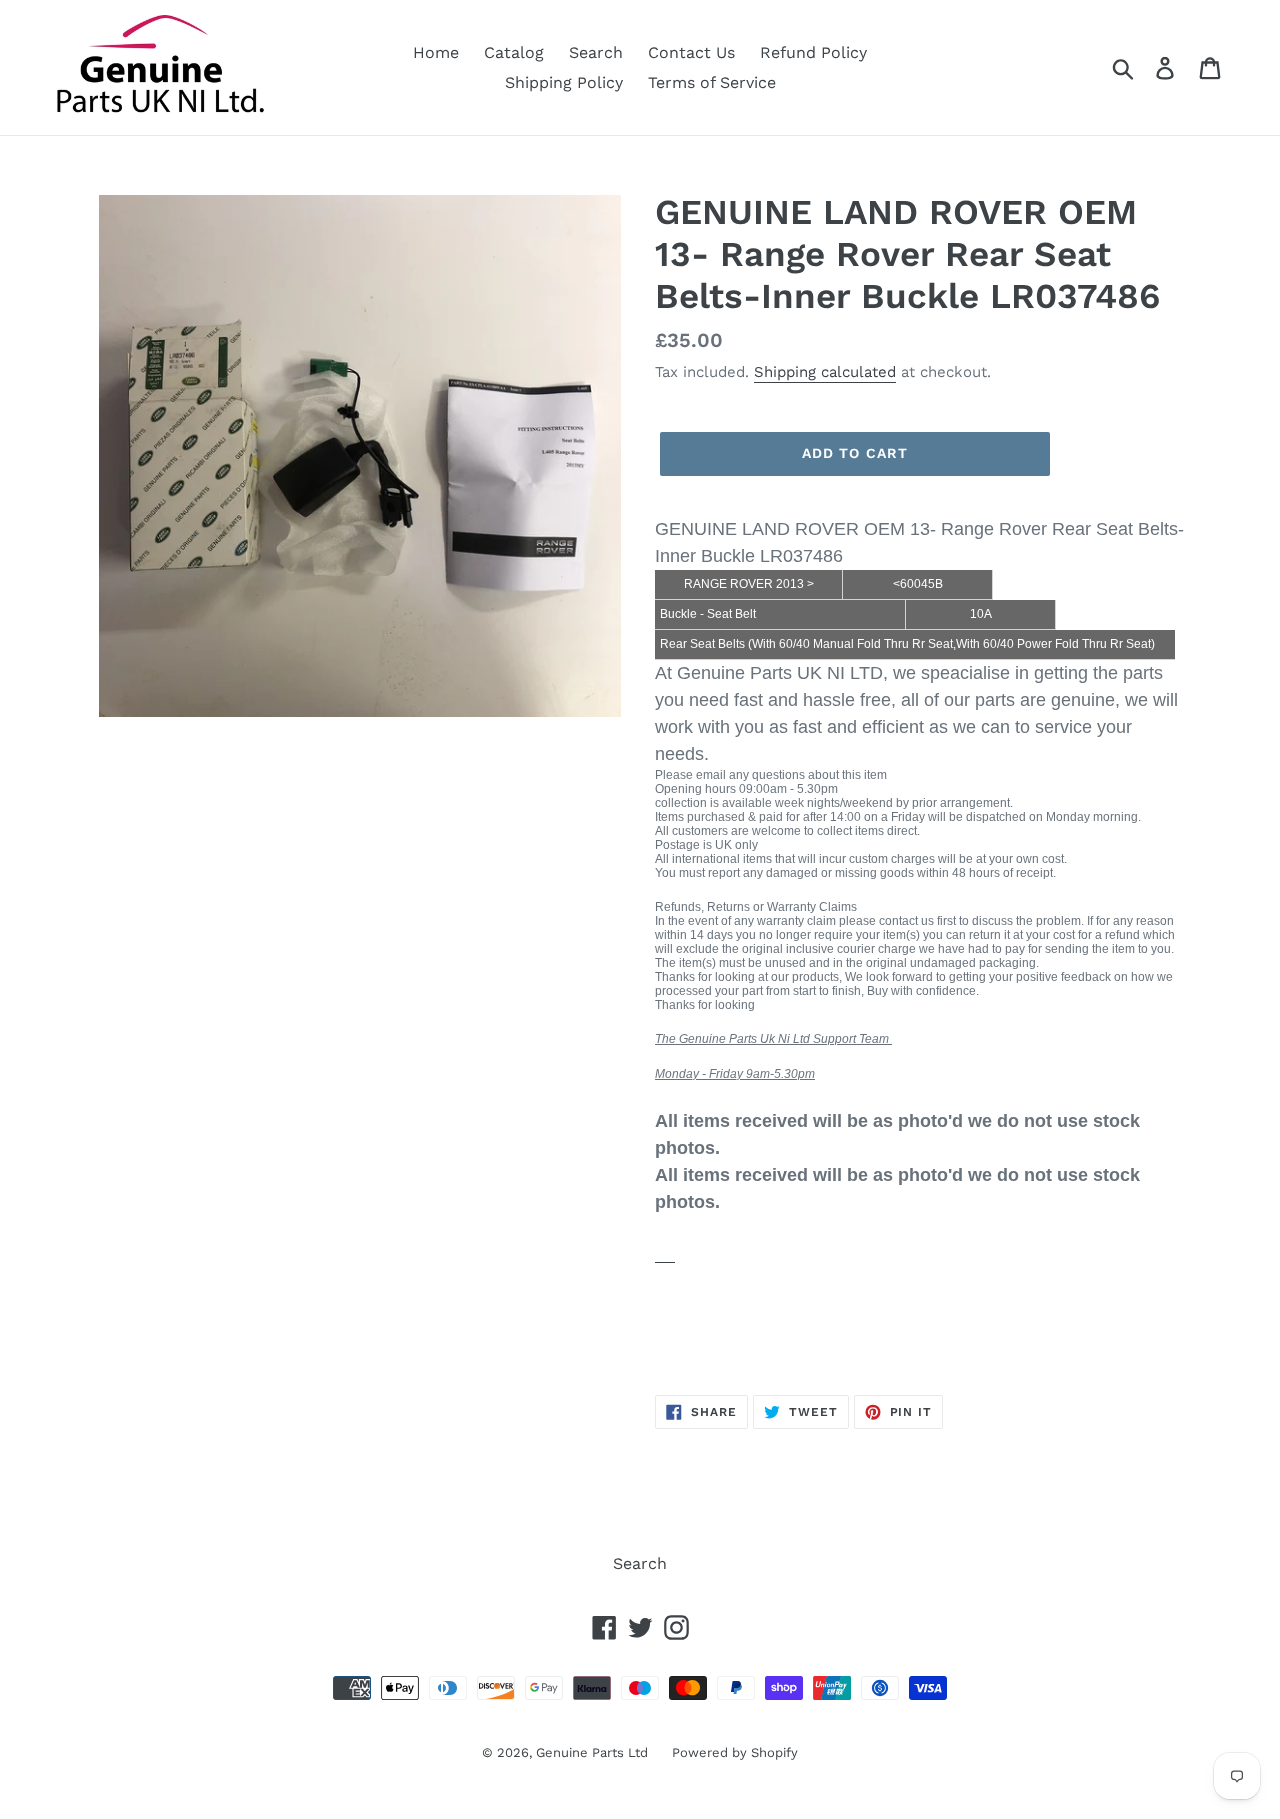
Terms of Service (712, 82)
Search (596, 52)
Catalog (514, 52)
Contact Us (691, 52)
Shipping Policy (564, 82)
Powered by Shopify (735, 1752)
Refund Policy (813, 52)
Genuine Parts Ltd (594, 1752)
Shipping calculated (825, 372)
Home (436, 52)
